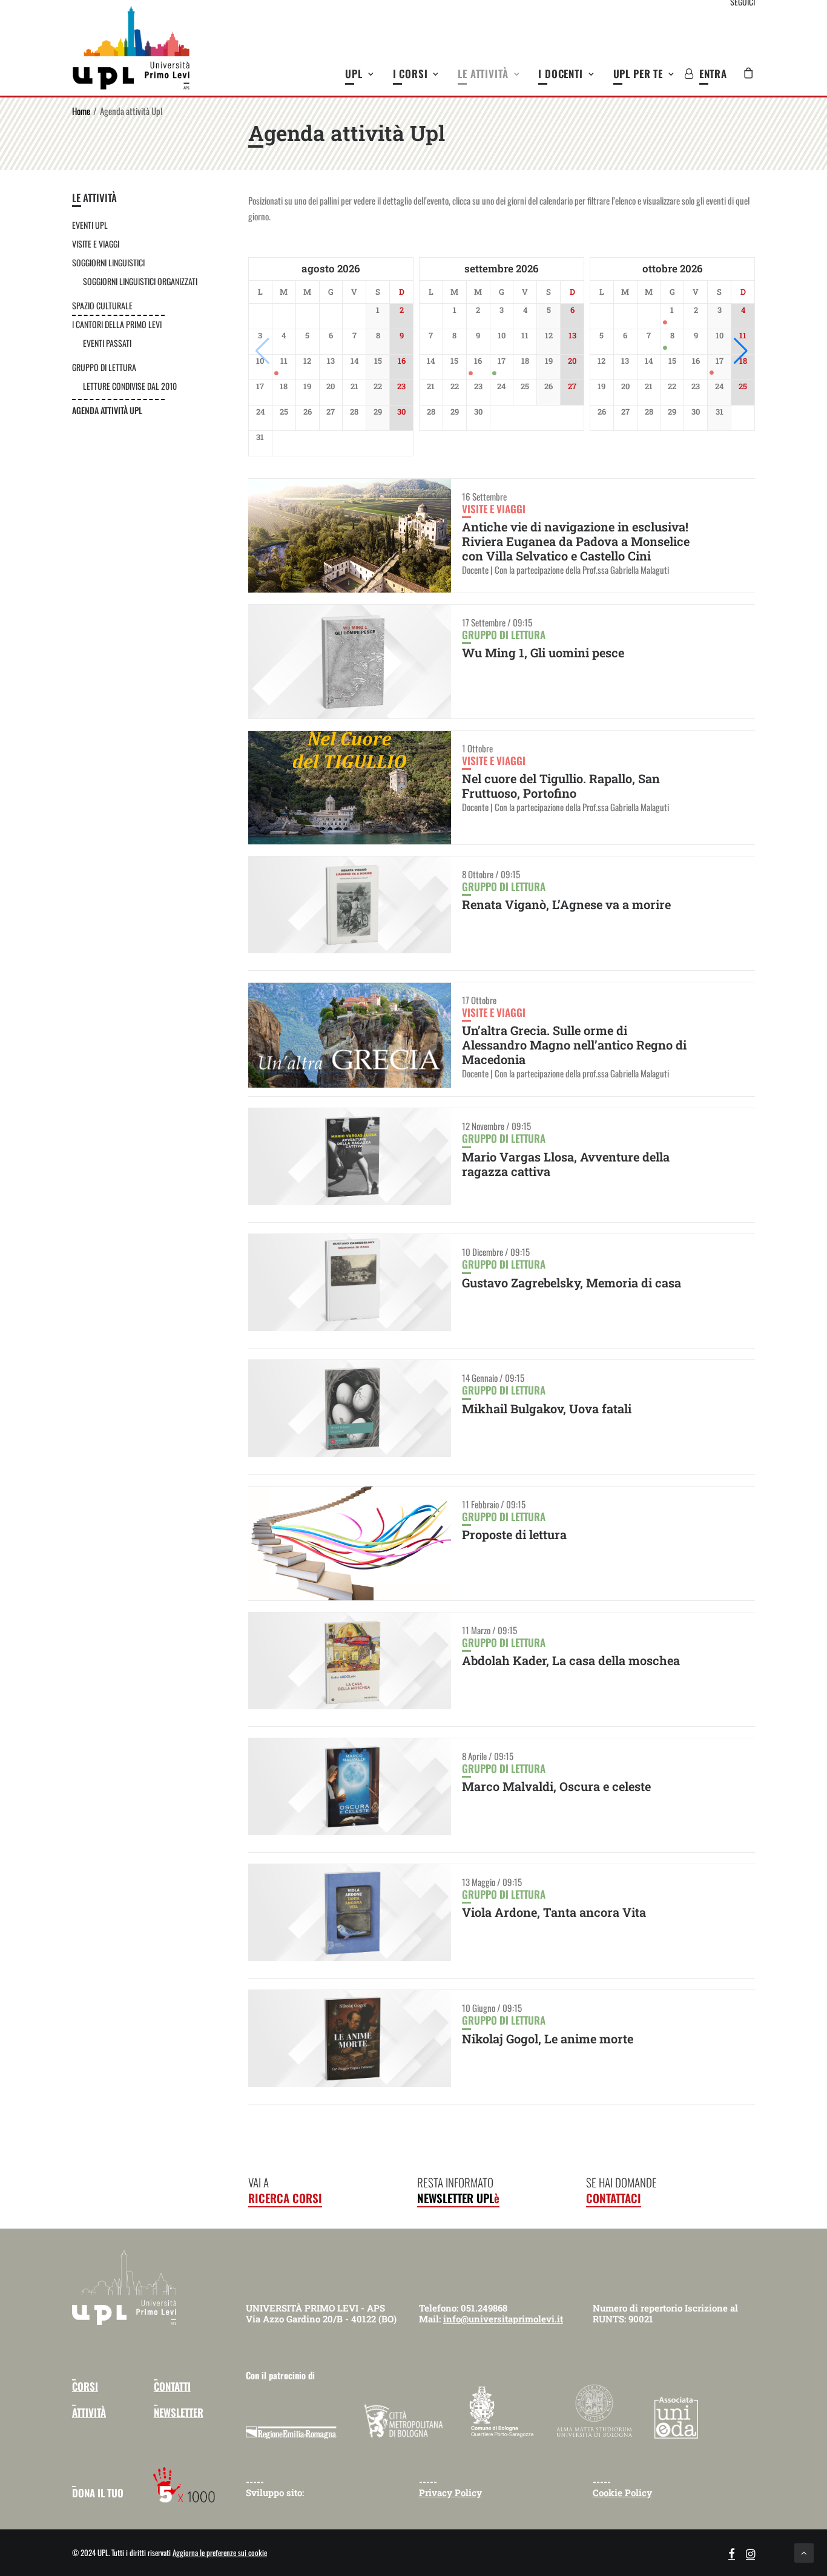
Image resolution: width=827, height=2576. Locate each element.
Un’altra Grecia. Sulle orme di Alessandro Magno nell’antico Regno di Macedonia (574, 1045)
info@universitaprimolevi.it (503, 2319)
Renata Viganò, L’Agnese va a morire (566, 904)
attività (89, 2412)
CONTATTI (172, 2386)
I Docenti (561, 74)
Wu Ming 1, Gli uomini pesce (543, 652)
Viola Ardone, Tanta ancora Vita (554, 1912)
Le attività (483, 74)
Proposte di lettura (514, 1534)
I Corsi (410, 74)
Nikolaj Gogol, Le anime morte (548, 2039)
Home (81, 111)
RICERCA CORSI (285, 2198)
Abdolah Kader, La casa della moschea (571, 1660)
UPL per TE (638, 74)
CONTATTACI (614, 2198)
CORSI (85, 2386)
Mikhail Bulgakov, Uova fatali (547, 1408)
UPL (354, 74)
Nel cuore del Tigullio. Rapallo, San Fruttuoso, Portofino (561, 786)
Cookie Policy (622, 2492)
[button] (741, 351)
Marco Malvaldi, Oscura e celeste (556, 1786)
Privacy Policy (450, 2492)
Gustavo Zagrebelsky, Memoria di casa (572, 1283)
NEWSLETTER (179, 2412)
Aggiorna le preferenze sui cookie (220, 2552)
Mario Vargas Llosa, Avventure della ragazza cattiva (566, 1164)
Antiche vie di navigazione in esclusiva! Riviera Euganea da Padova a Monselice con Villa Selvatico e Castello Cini (576, 541)
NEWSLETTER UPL (458, 2198)
